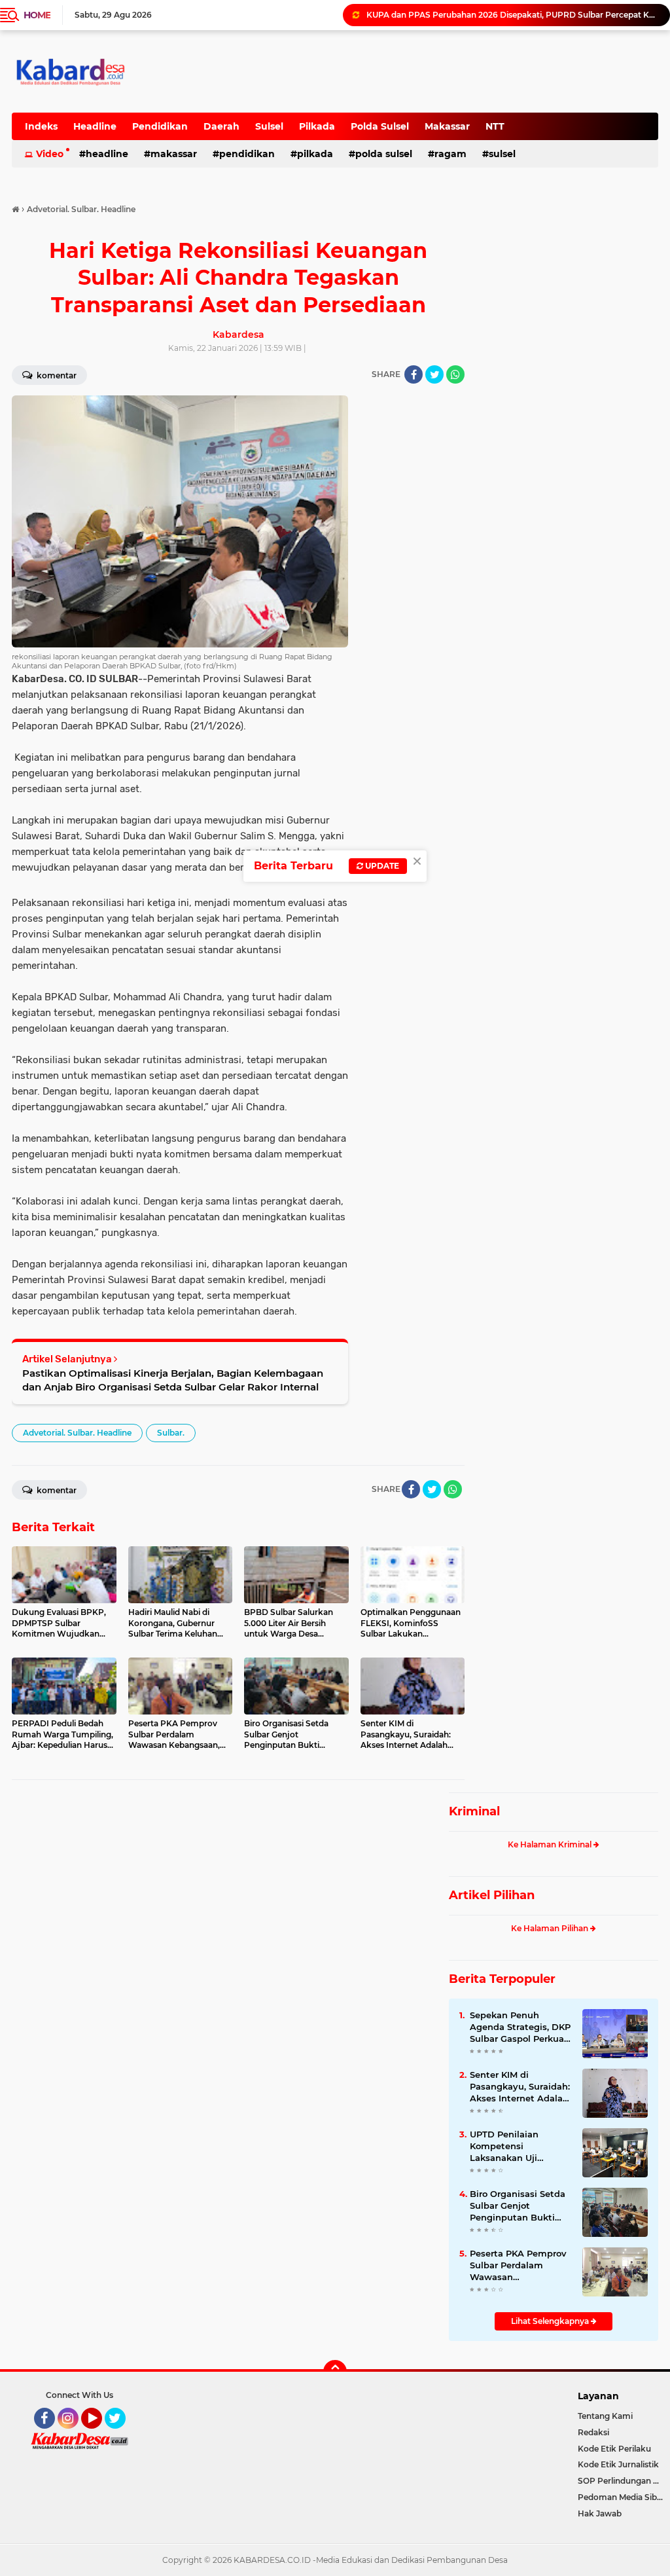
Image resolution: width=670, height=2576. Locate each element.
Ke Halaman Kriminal (551, 1844)
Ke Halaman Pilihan (551, 1928)
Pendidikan (160, 126)
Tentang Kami (605, 2416)
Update (381, 866)
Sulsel (269, 126)
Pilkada (317, 126)
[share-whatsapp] (455, 374)
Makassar (447, 126)
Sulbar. (171, 1433)
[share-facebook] (414, 374)
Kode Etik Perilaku (614, 2449)
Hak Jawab (600, 2513)
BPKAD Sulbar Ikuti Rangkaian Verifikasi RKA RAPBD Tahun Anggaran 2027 (512, 15)
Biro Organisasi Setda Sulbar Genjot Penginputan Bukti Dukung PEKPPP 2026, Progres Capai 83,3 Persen (520, 2206)
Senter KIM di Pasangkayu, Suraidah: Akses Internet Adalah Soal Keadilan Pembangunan (520, 2087)
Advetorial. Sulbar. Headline (77, 1433)
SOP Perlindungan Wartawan (624, 2481)
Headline (95, 126)
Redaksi (593, 2432)
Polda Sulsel (380, 126)
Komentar (56, 1490)
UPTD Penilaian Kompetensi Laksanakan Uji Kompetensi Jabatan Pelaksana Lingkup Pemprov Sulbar (516, 2147)
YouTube (100, 2435)
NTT (495, 126)
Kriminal (474, 1811)
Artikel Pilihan (492, 1895)
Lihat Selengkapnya (551, 2321)
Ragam (450, 154)
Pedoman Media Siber (621, 2497)
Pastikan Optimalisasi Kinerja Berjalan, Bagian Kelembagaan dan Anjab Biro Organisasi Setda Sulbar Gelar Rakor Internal (173, 1380)
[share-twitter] (434, 374)
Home (37, 15)
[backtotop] (335, 2372)
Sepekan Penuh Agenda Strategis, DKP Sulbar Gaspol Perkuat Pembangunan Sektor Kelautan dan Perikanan (520, 2027)
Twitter (121, 2435)
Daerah (221, 126)
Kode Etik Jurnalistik (618, 2464)
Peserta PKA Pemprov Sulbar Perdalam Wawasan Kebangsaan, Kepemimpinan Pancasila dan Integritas (518, 2266)
